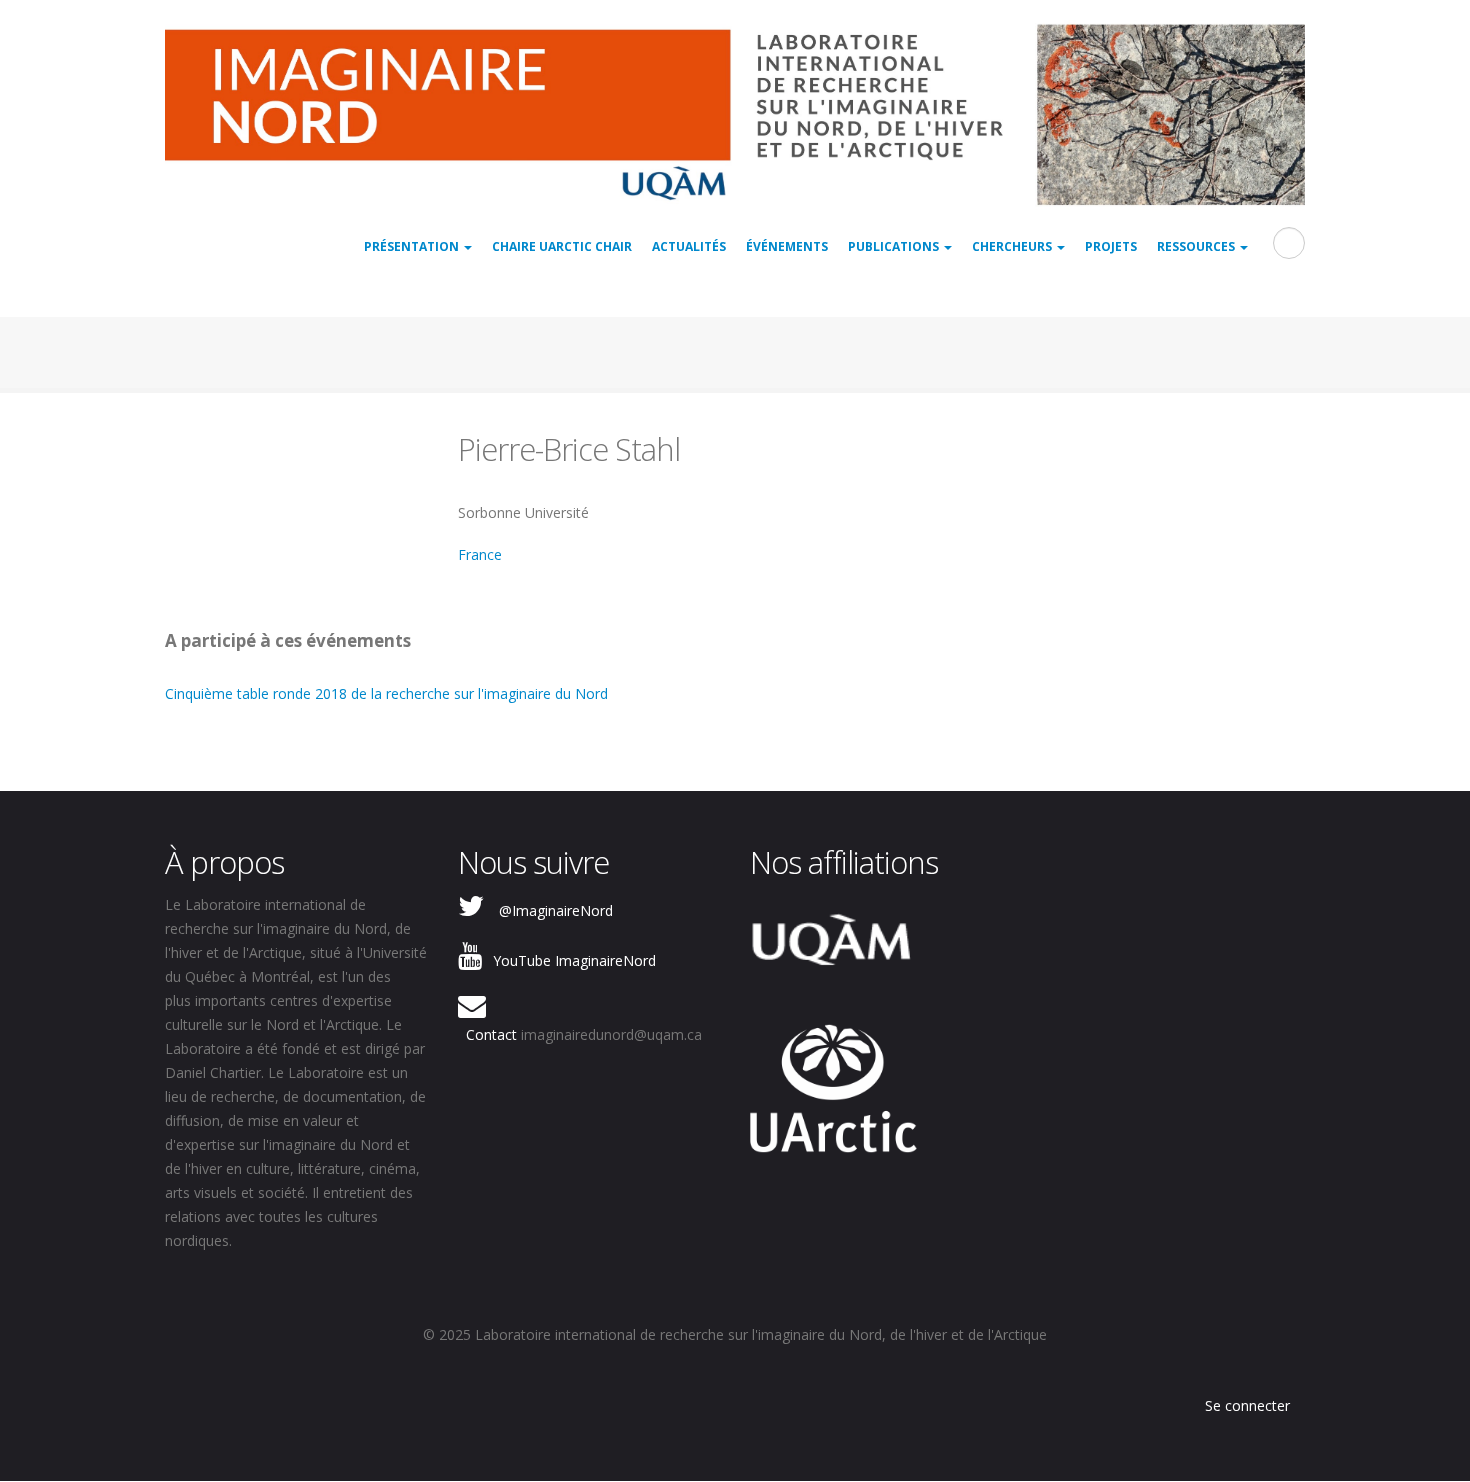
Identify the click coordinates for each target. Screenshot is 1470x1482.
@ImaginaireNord (556, 910)
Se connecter (1247, 1405)
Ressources (1197, 246)
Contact (491, 1034)
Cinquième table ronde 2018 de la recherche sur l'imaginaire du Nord (386, 693)
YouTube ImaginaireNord (574, 960)
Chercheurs (1013, 246)
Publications (895, 246)
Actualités (689, 246)
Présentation (413, 246)
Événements (787, 246)
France (480, 554)
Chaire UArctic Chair (562, 246)
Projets (1111, 246)
